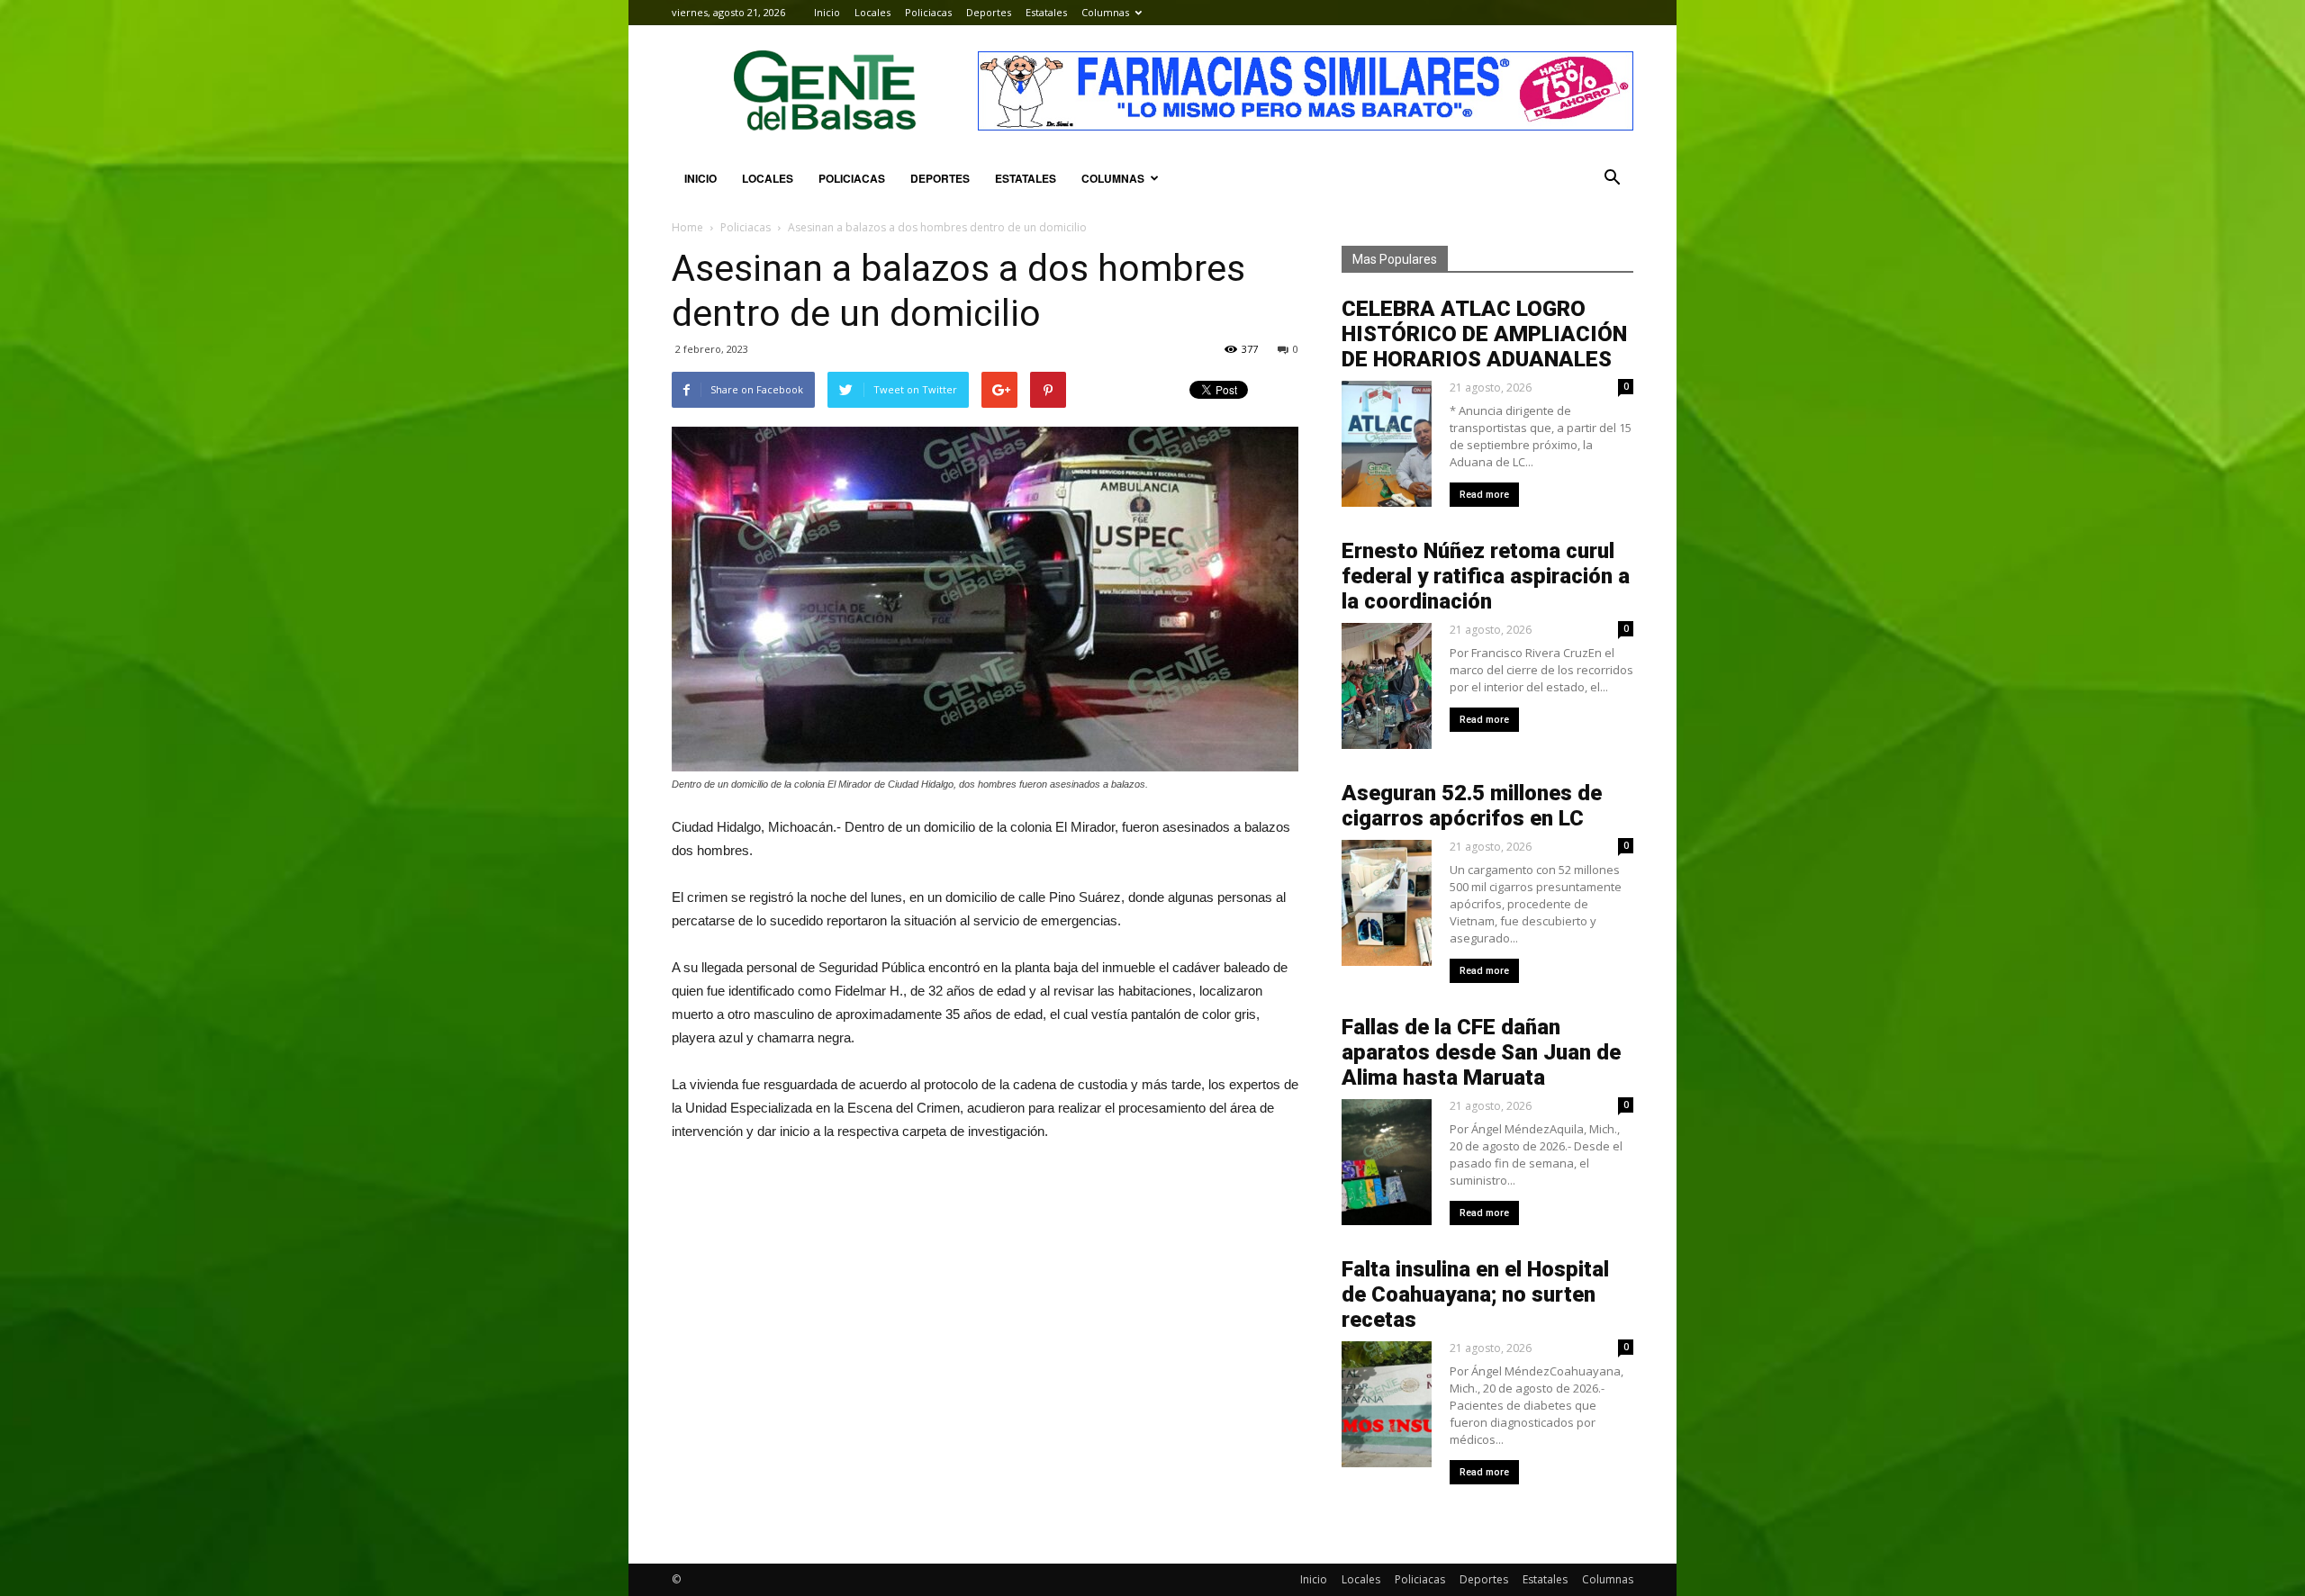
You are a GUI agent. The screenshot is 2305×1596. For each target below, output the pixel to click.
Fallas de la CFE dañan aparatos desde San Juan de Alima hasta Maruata (1481, 1052)
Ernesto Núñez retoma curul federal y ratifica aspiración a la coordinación (1486, 576)
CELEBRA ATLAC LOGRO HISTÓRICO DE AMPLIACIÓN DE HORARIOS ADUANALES (1484, 334)
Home (687, 227)
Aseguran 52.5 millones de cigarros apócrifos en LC (1472, 806)
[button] (1612, 178)
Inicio (827, 12)
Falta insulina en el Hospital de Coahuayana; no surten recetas (1475, 1294)
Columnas (1105, 12)
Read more (1484, 495)
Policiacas (928, 12)
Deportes (989, 12)
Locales (872, 12)
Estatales (1046, 12)
